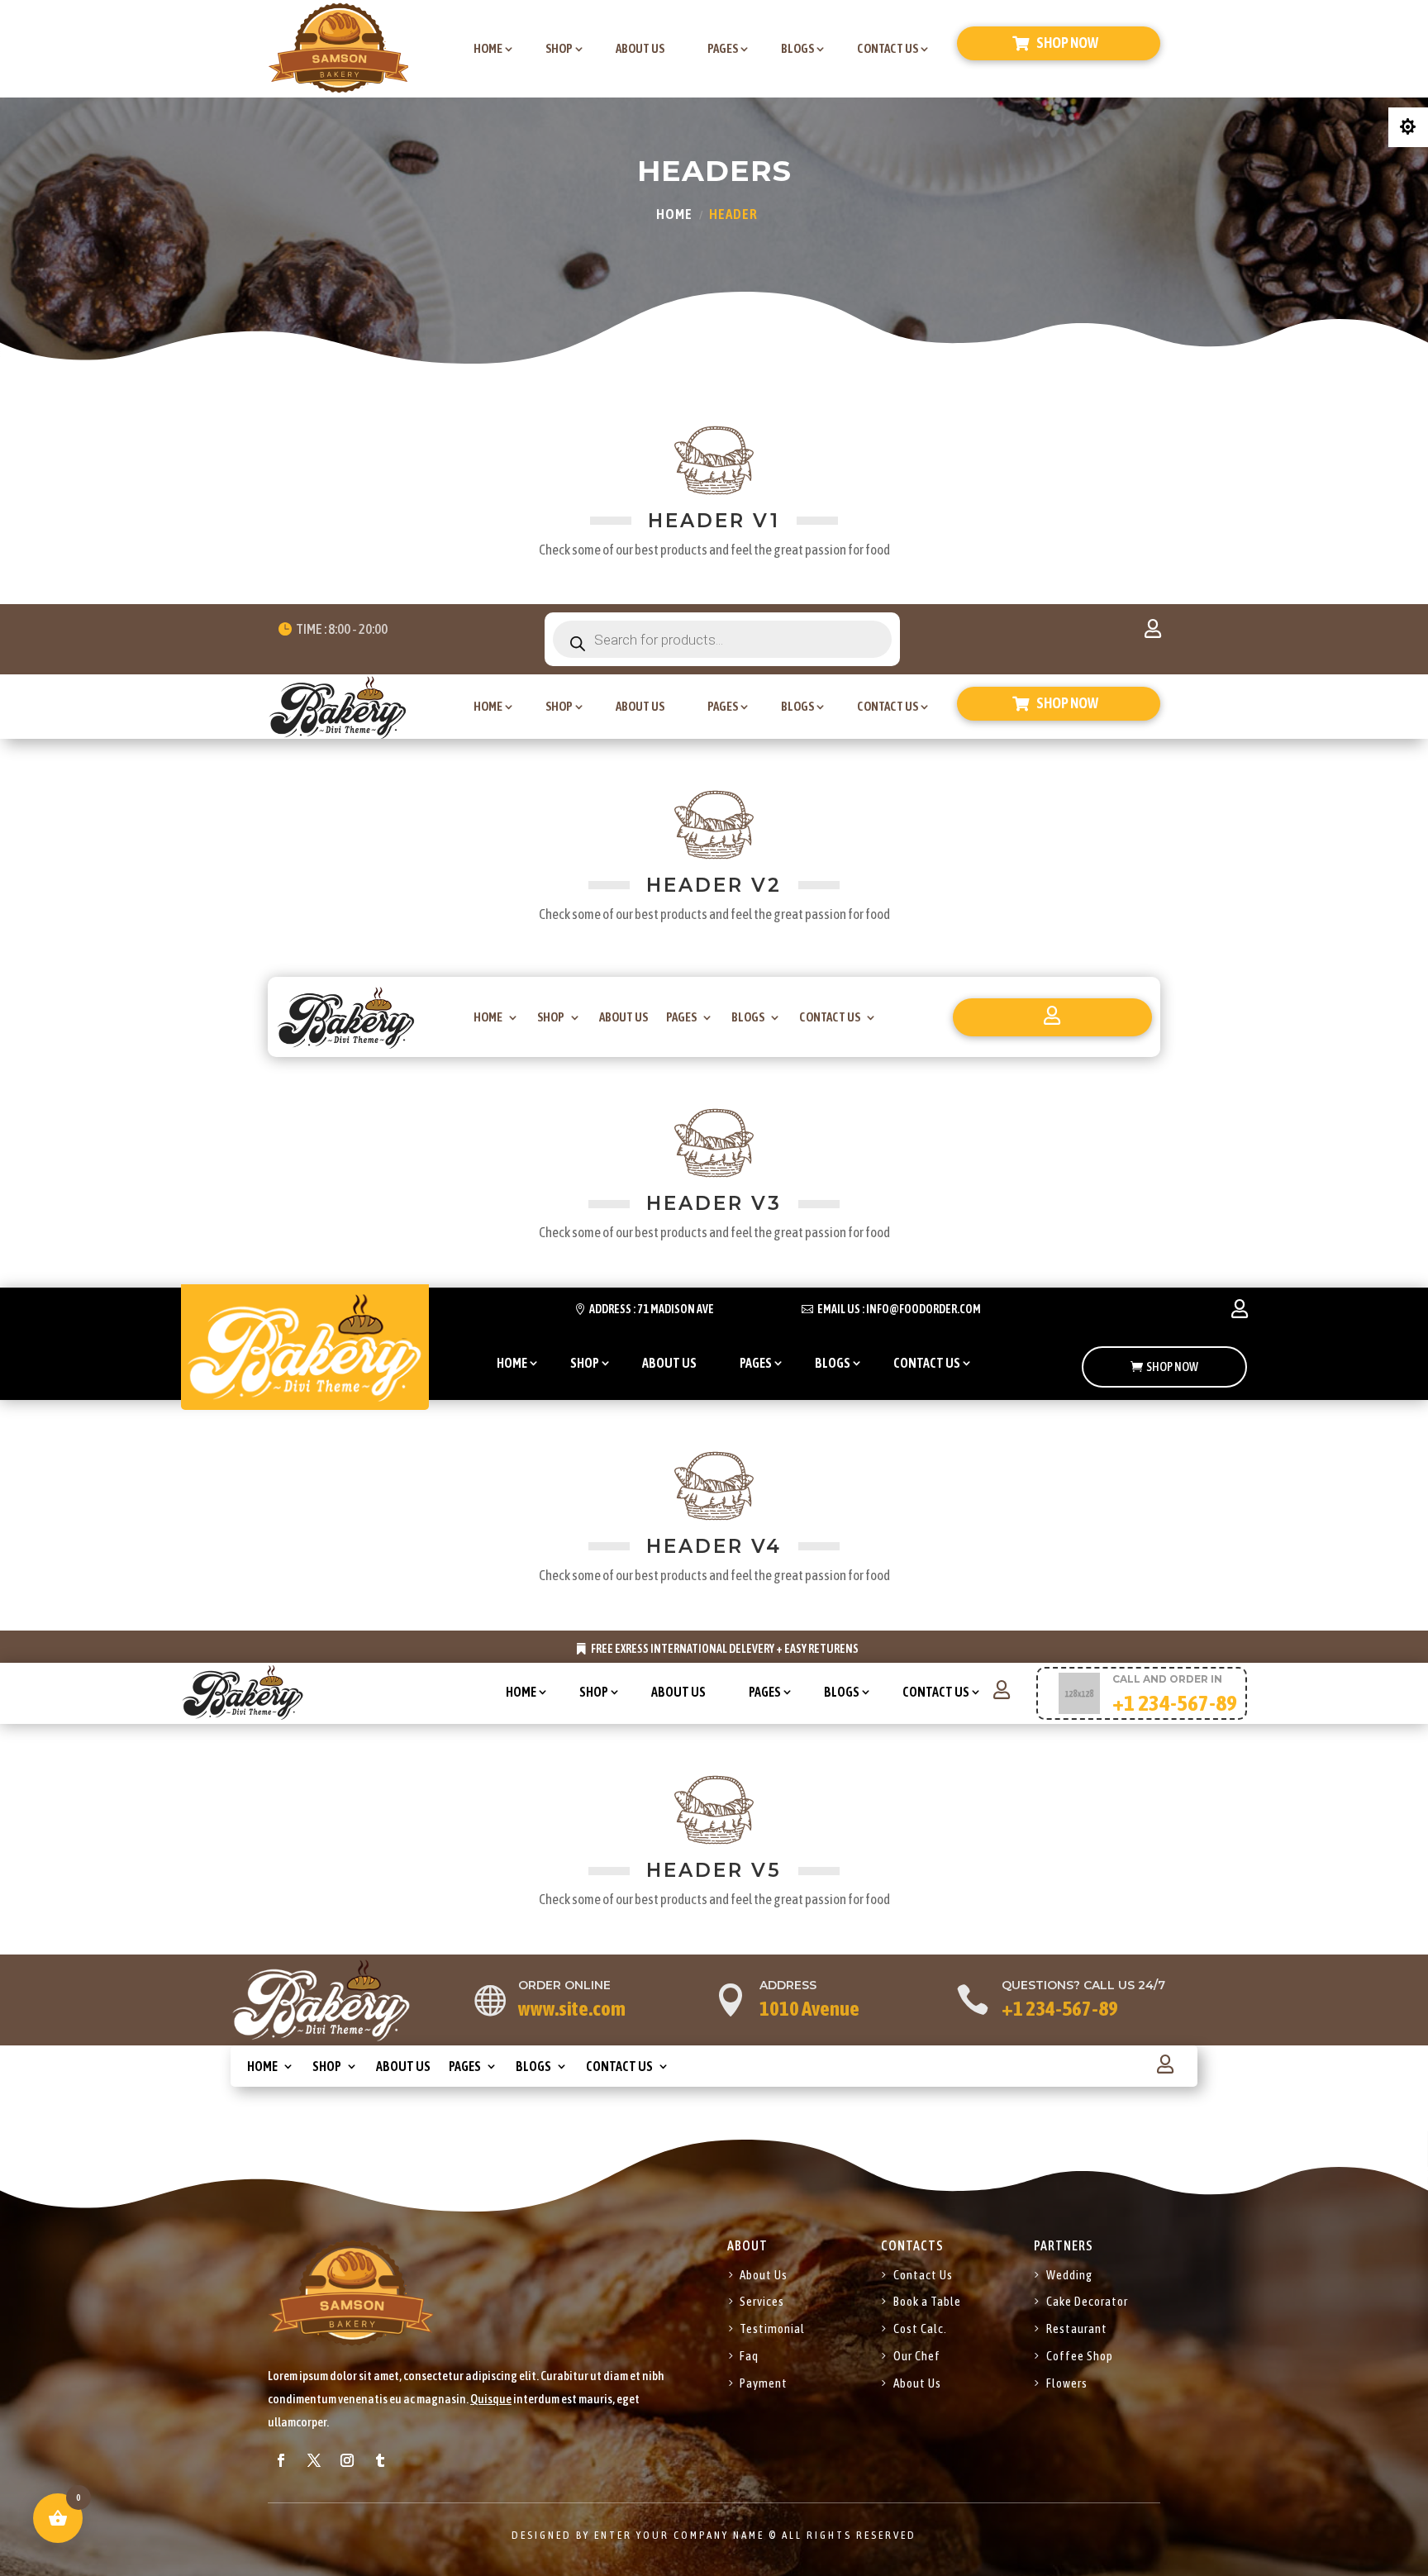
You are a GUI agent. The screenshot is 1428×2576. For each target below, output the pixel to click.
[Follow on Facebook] (281, 2460)
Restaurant (1077, 2328)
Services (762, 2301)
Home (488, 48)
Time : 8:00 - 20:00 (342, 629)
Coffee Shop (1080, 2356)
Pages (723, 48)
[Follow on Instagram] (347, 2460)
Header (733, 214)
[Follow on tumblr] (380, 2460)
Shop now (1067, 43)
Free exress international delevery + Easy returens (725, 1649)
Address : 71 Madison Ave (652, 1309)
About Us (764, 2275)
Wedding (1069, 2275)
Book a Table (927, 2301)
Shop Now (1172, 1367)
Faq (749, 2356)
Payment (764, 2383)
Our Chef (917, 2356)
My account (1153, 632)
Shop (559, 48)
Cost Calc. (920, 2328)
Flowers (1067, 2383)
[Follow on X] (314, 2460)
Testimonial (772, 2328)
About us (640, 48)
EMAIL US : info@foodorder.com (899, 1309)
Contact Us (888, 48)
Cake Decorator (1087, 2301)
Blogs (797, 48)
